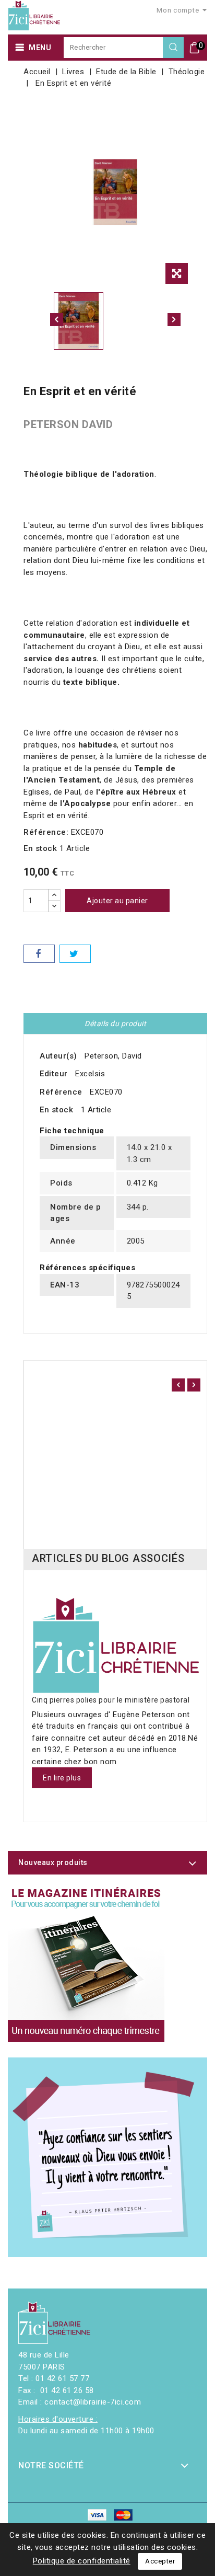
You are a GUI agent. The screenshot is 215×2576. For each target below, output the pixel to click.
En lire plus (62, 1778)
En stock (40, 848)
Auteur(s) (58, 1056)
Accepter (160, 2561)
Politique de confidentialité (82, 2561)
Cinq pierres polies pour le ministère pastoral (111, 1700)
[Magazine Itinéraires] (86, 1963)
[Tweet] (75, 954)
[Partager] (39, 954)
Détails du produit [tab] (115, 1023)
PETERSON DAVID (68, 424)
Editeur (54, 1074)
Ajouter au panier (117, 901)
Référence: (46, 832)
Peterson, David (113, 1056)
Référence (61, 1092)
